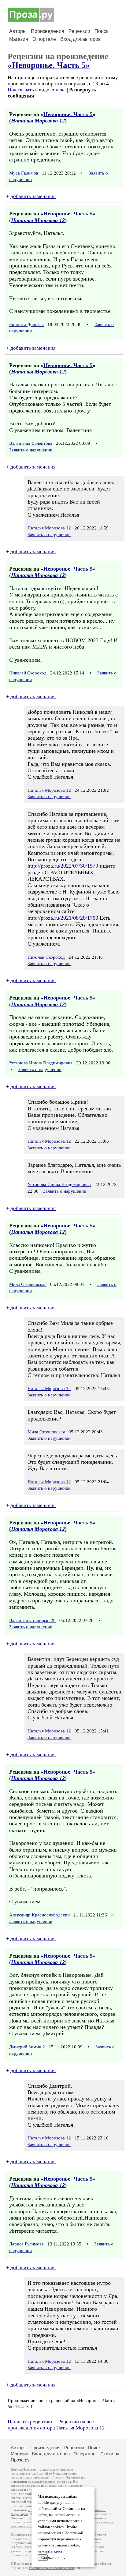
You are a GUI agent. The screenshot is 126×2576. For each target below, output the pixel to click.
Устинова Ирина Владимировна (41, 1063)
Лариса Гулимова (26, 2244)
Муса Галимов (24, 173)
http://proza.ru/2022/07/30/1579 (63, 866)
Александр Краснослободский (39, 1915)
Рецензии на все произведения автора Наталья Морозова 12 (56, 2425)
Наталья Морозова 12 (38, 121)
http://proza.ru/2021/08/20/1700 (63, 918)
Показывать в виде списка (37, 90)
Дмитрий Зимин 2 (27, 2047)
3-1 (30, 2407)
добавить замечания (33, 196)
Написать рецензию (30, 2422)
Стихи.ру (110, 2454)
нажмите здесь (50, 2551)
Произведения (48, 31)
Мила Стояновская (28, 1284)
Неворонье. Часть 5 (68, 114)
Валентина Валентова (31, 443)
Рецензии (79, 31)
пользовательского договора (49, 2482)
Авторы (18, 31)
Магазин (19, 39)
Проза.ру (20, 2460)
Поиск (101, 31)
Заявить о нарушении (31, 450)
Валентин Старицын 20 (32, 1620)
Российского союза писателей (52, 2568)
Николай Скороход (28, 673)
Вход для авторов (81, 39)
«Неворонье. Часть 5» (49, 65)
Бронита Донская (26, 324)
